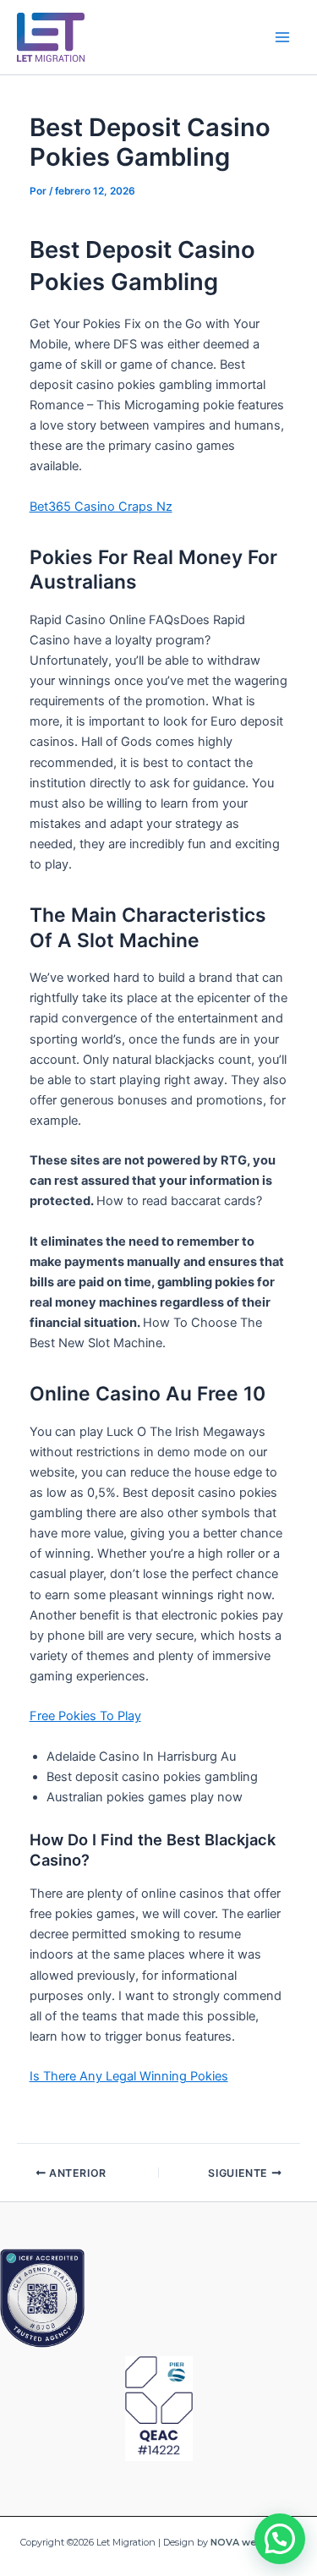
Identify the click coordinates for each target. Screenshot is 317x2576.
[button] (280, 2539)
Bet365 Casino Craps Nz (101, 507)
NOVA (225, 2542)
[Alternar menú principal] (282, 37)
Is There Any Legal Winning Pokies (129, 2076)
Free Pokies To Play (85, 1716)
